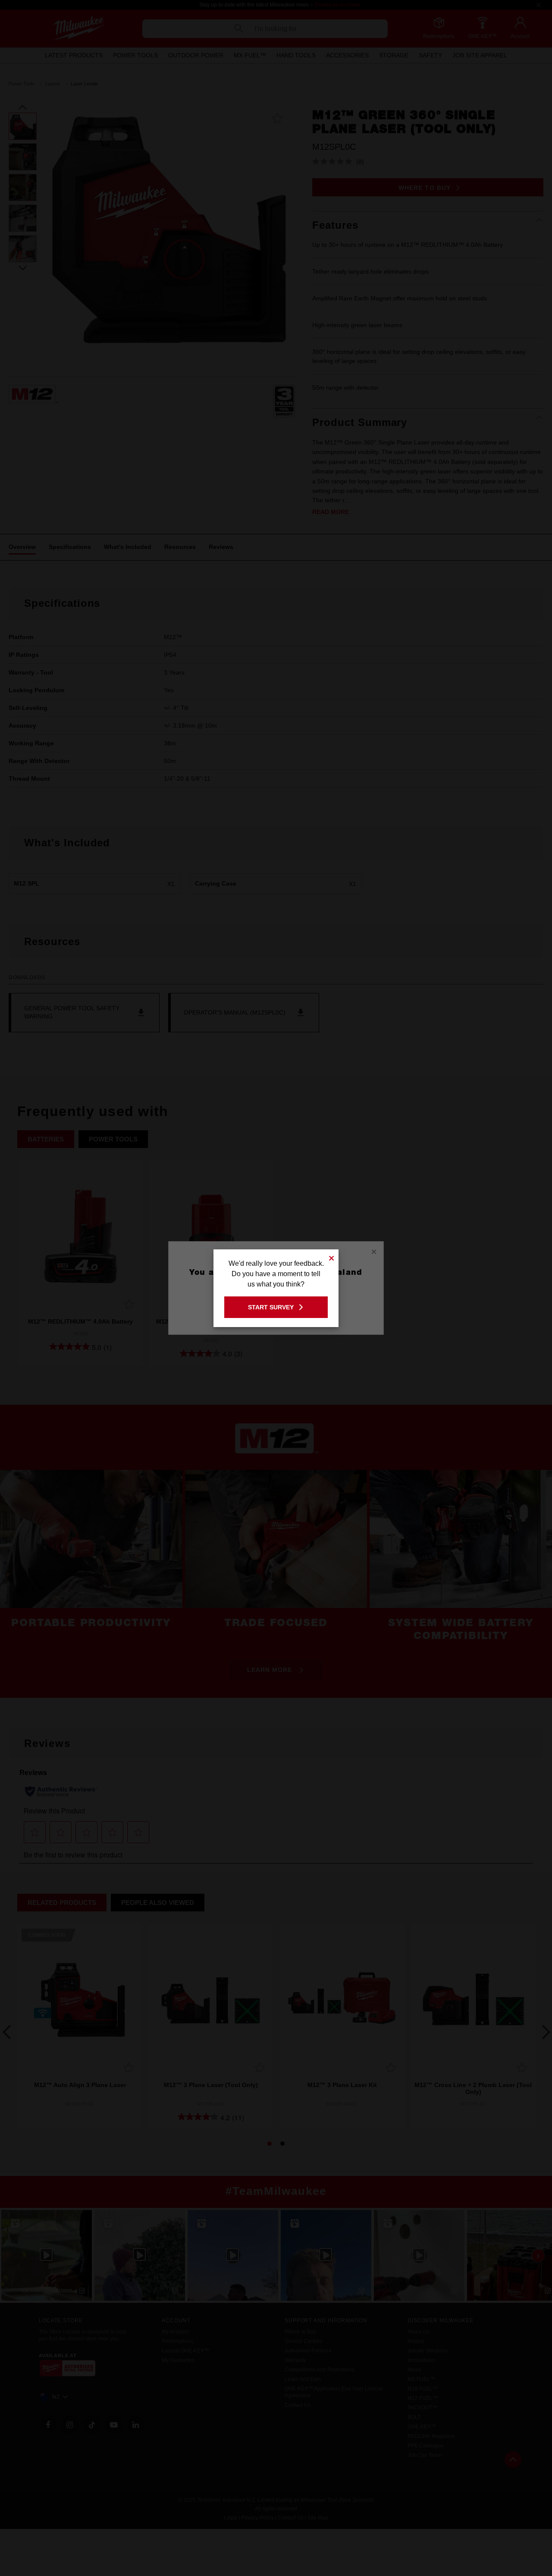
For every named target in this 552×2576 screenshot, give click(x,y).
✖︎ (332, 1257)
